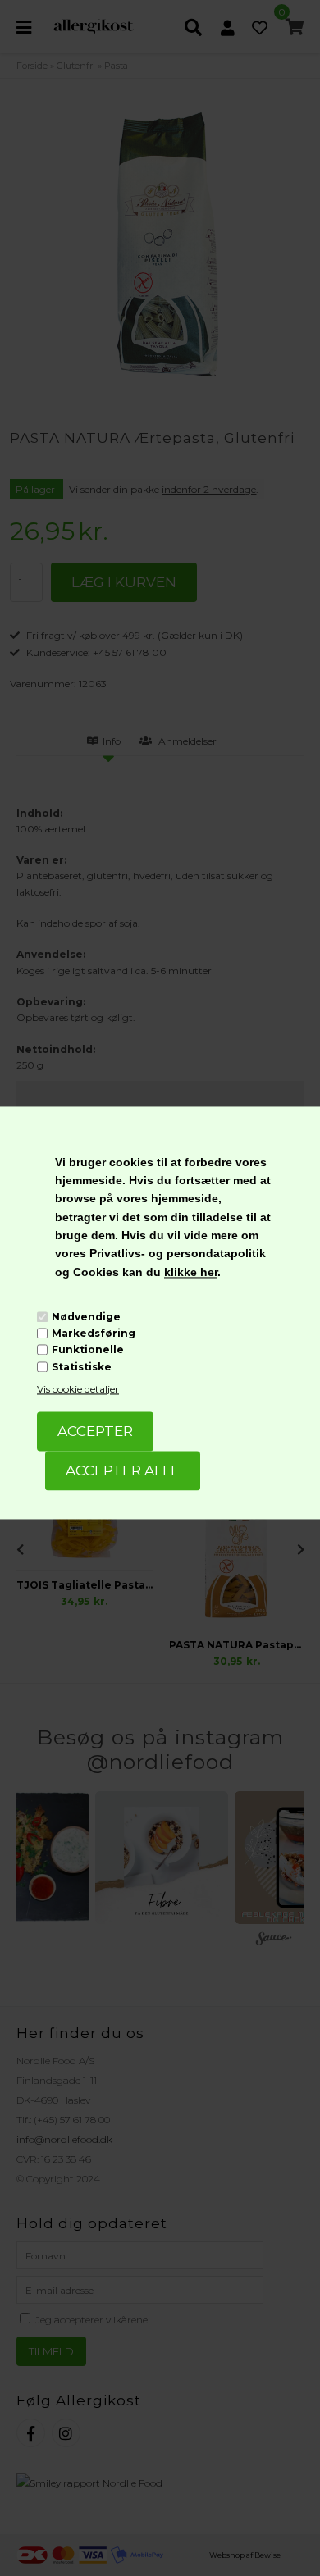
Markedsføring (94, 1333)
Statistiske (82, 1367)
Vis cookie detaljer (78, 1389)
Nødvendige (86, 1317)
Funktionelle (88, 1350)
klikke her (191, 1272)
